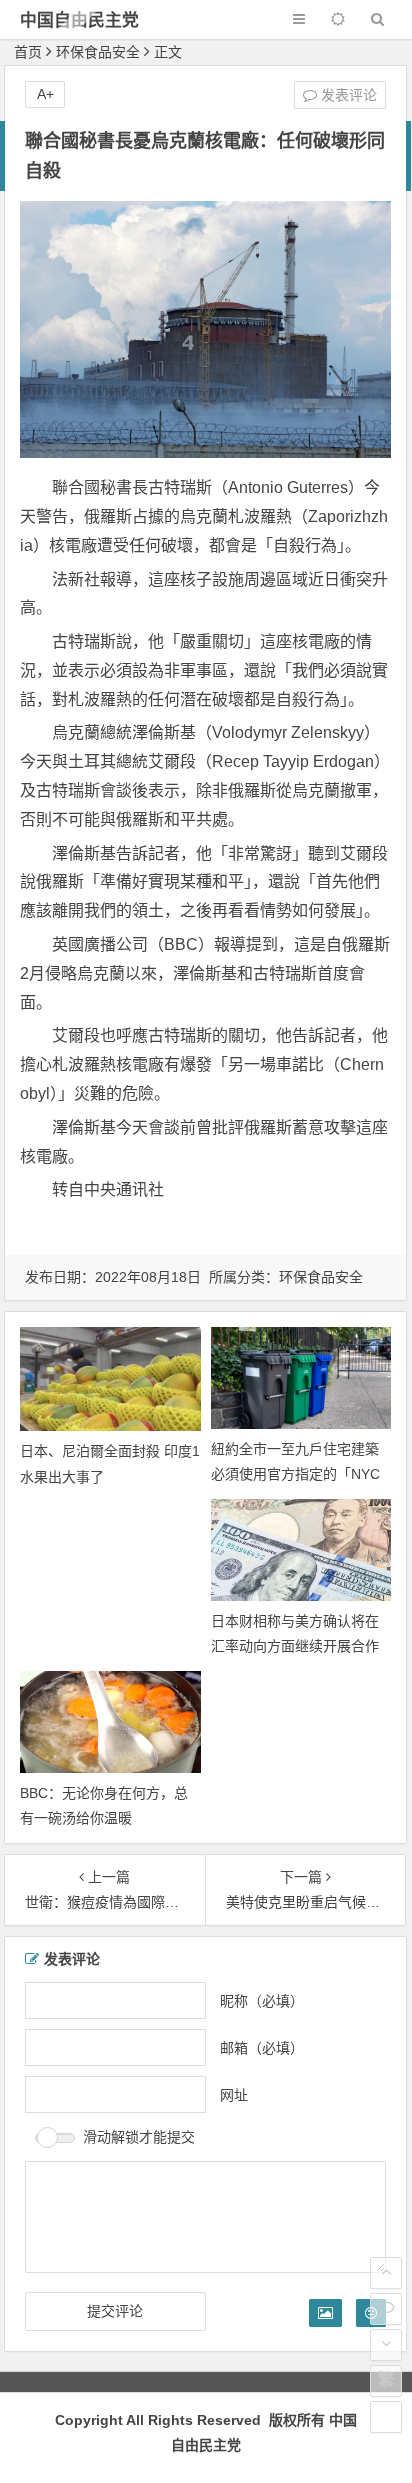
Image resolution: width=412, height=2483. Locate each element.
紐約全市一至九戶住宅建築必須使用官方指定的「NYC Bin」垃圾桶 (295, 1474)
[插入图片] (325, 2313)
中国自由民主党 (79, 20)
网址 (234, 2095)
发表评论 (347, 95)
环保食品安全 (98, 52)
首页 (28, 52)
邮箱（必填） (262, 2048)
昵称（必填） (262, 2001)
